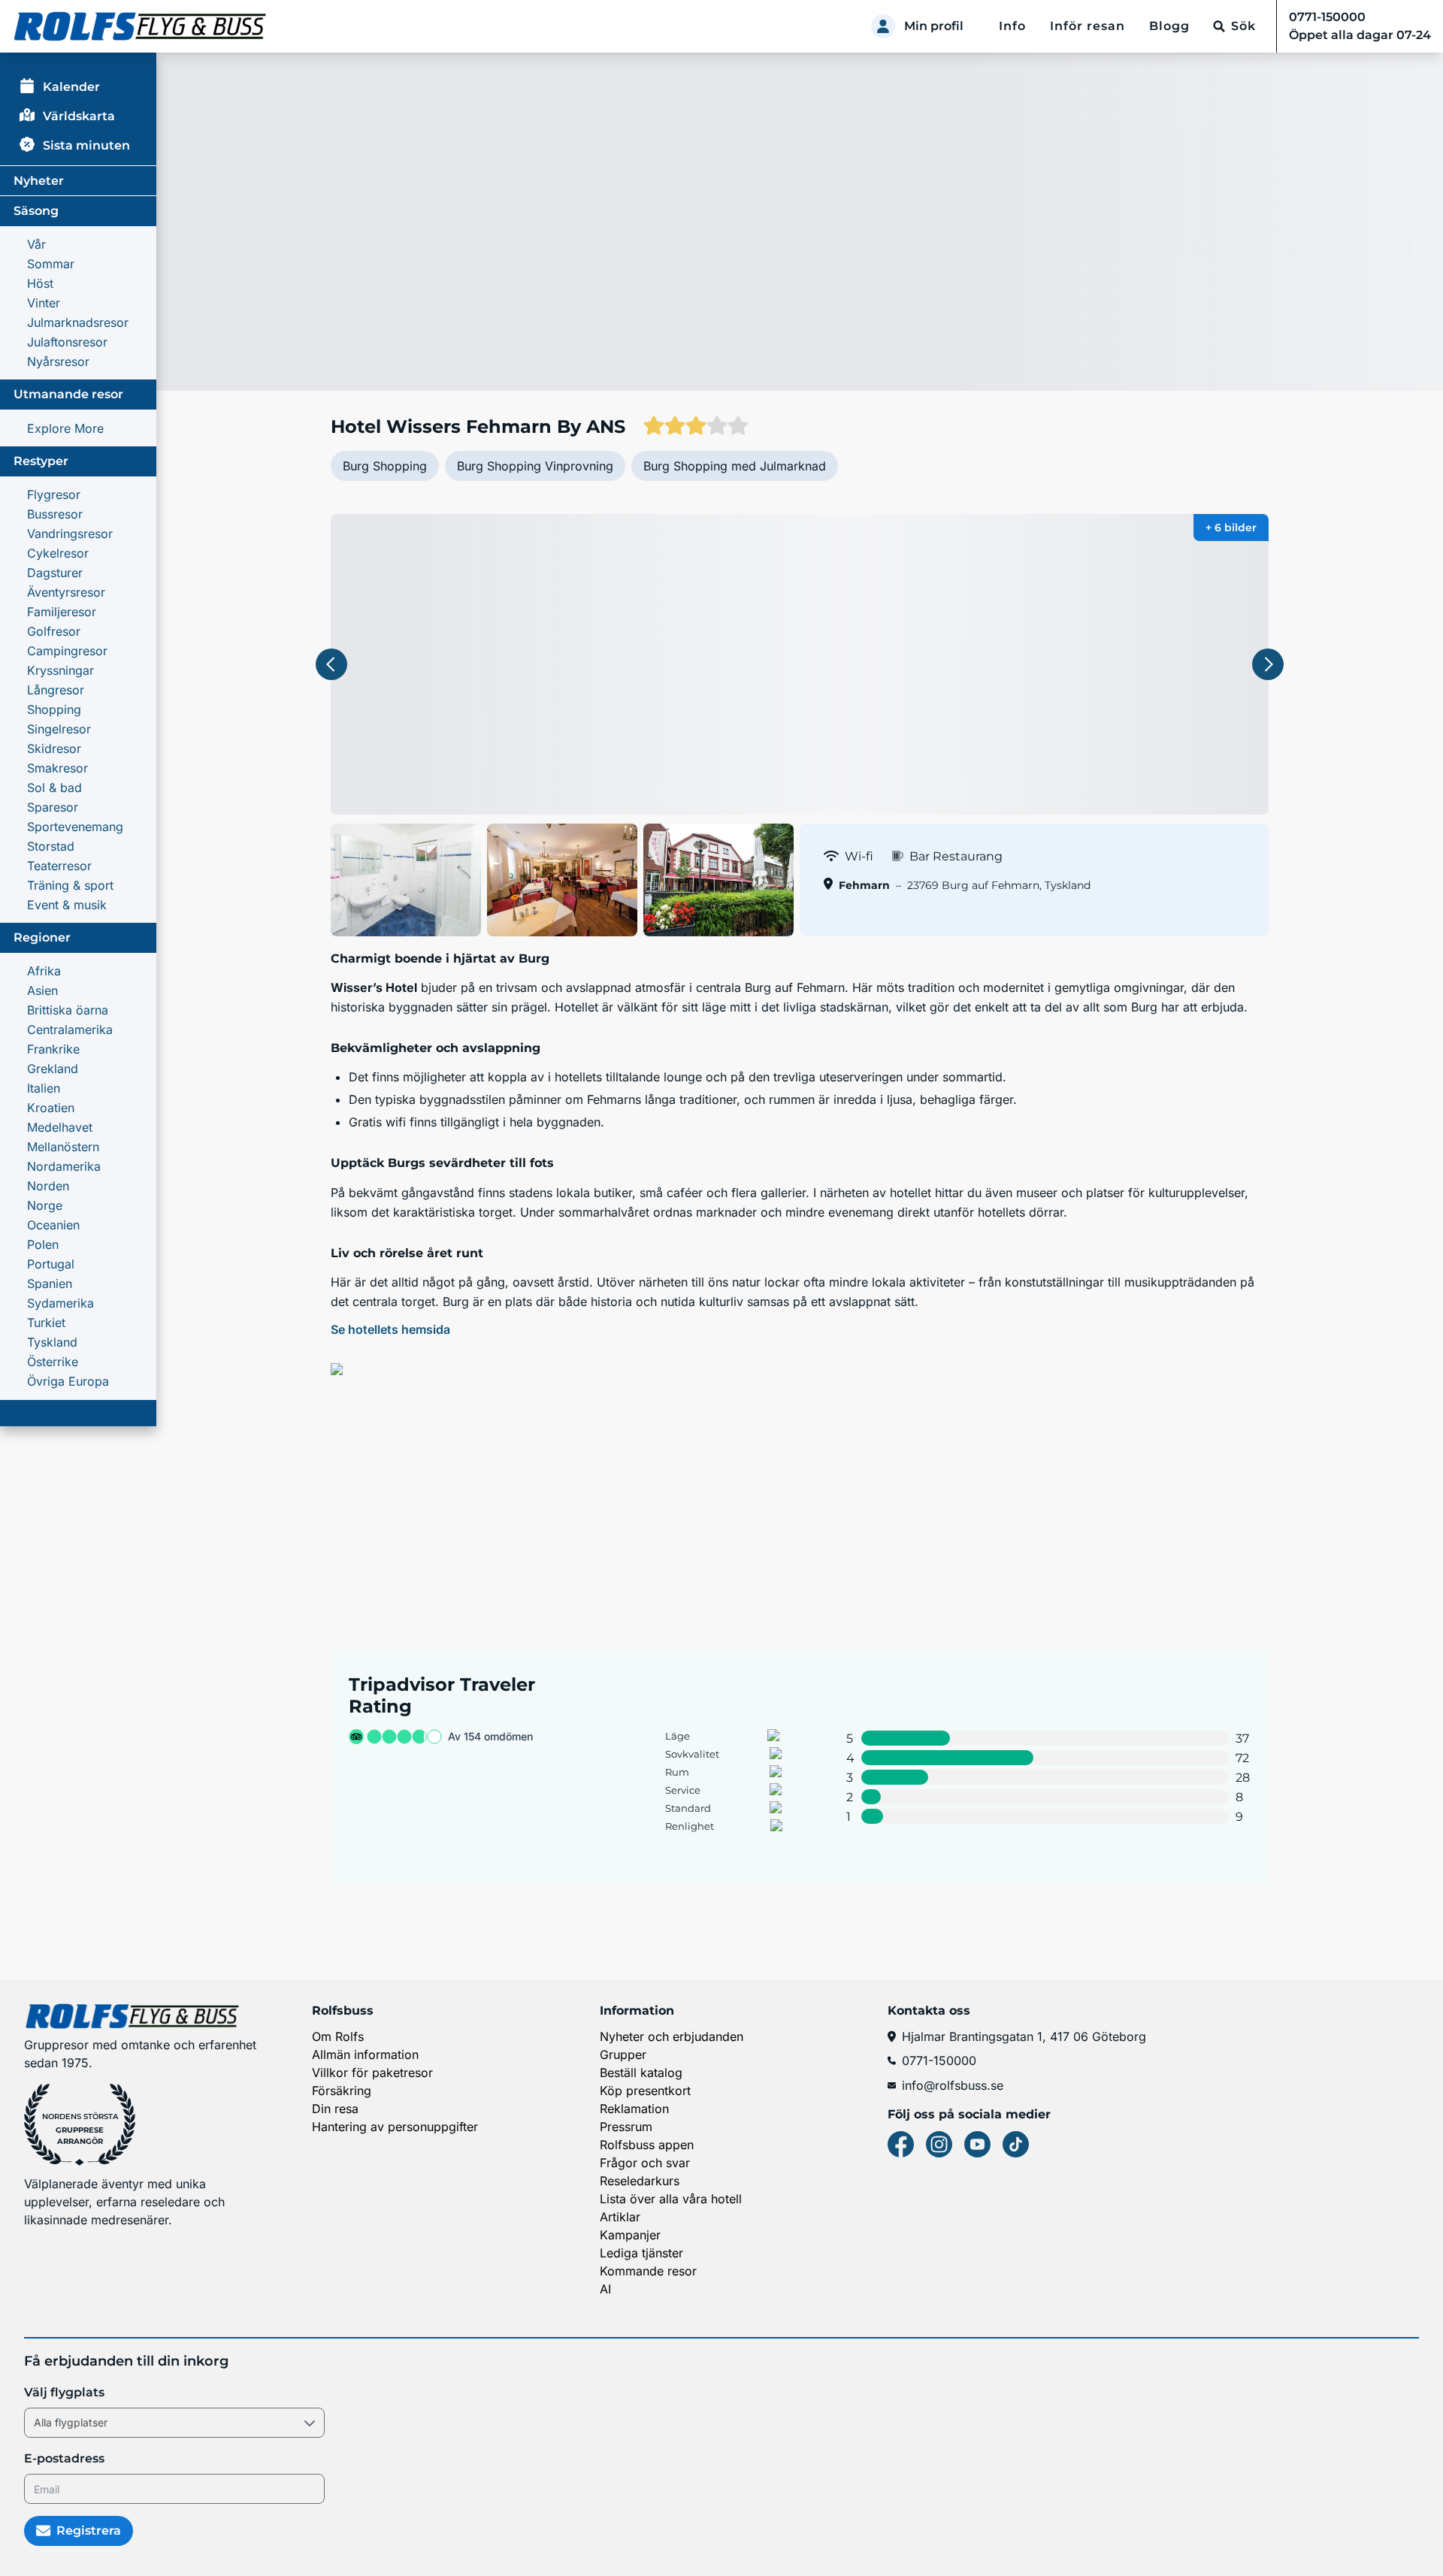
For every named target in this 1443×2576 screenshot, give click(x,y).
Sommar (51, 264)
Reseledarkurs (640, 2181)
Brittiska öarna (68, 1010)
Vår (36, 244)
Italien (44, 1088)
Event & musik (67, 905)
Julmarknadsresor (78, 322)
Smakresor (57, 768)
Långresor (56, 690)
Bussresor (55, 514)
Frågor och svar (645, 2163)
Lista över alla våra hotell (671, 2199)
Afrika (44, 971)
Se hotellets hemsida (390, 1329)
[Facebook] (901, 2144)
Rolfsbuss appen (647, 2145)
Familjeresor (62, 612)
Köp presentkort (645, 2091)
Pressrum (626, 2127)
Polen (43, 1244)
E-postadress (64, 2458)
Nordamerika (64, 1166)
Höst (40, 283)
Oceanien (53, 1225)
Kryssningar (61, 670)
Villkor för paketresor (372, 2073)
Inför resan (1088, 26)
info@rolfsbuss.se (953, 2085)
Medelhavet (60, 1127)
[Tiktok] (1016, 2144)
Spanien (50, 1283)
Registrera (89, 2531)
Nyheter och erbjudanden (672, 2036)
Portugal (51, 1264)
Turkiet (46, 1323)
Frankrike (53, 1049)
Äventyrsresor (66, 592)
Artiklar (620, 2217)
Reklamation (634, 2109)
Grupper (623, 2054)
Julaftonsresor (67, 342)
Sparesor (53, 807)
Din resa (335, 2109)
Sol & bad (54, 788)
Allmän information (365, 2054)
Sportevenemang (75, 827)
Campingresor (67, 651)
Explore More (65, 428)
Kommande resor (648, 2271)
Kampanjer (630, 2235)
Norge (45, 1205)
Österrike (53, 1362)
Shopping (54, 709)
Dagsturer (55, 573)
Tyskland (52, 1342)
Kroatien (51, 1108)
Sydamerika (61, 1303)
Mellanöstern (63, 1147)
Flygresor (54, 494)
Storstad (51, 846)
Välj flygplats (64, 2392)
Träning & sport (70, 885)
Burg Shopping (385, 466)
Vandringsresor (70, 534)
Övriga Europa (68, 1381)
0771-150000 (939, 2060)
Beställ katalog (641, 2073)
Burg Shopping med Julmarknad (735, 466)
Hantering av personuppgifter (395, 2127)
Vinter (44, 303)
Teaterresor (59, 866)
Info (1012, 26)
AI (605, 2289)
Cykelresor (58, 553)
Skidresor (54, 748)
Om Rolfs (338, 2036)
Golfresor (54, 631)
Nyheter (39, 181)
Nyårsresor (58, 361)
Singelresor (59, 729)
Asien (42, 990)
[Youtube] (977, 2144)
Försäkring (342, 2091)
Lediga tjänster (641, 2253)
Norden (48, 1186)
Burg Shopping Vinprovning (535, 466)
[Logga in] (883, 26)
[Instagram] (939, 2144)
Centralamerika (70, 1029)
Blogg (1169, 26)
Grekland (53, 1069)
